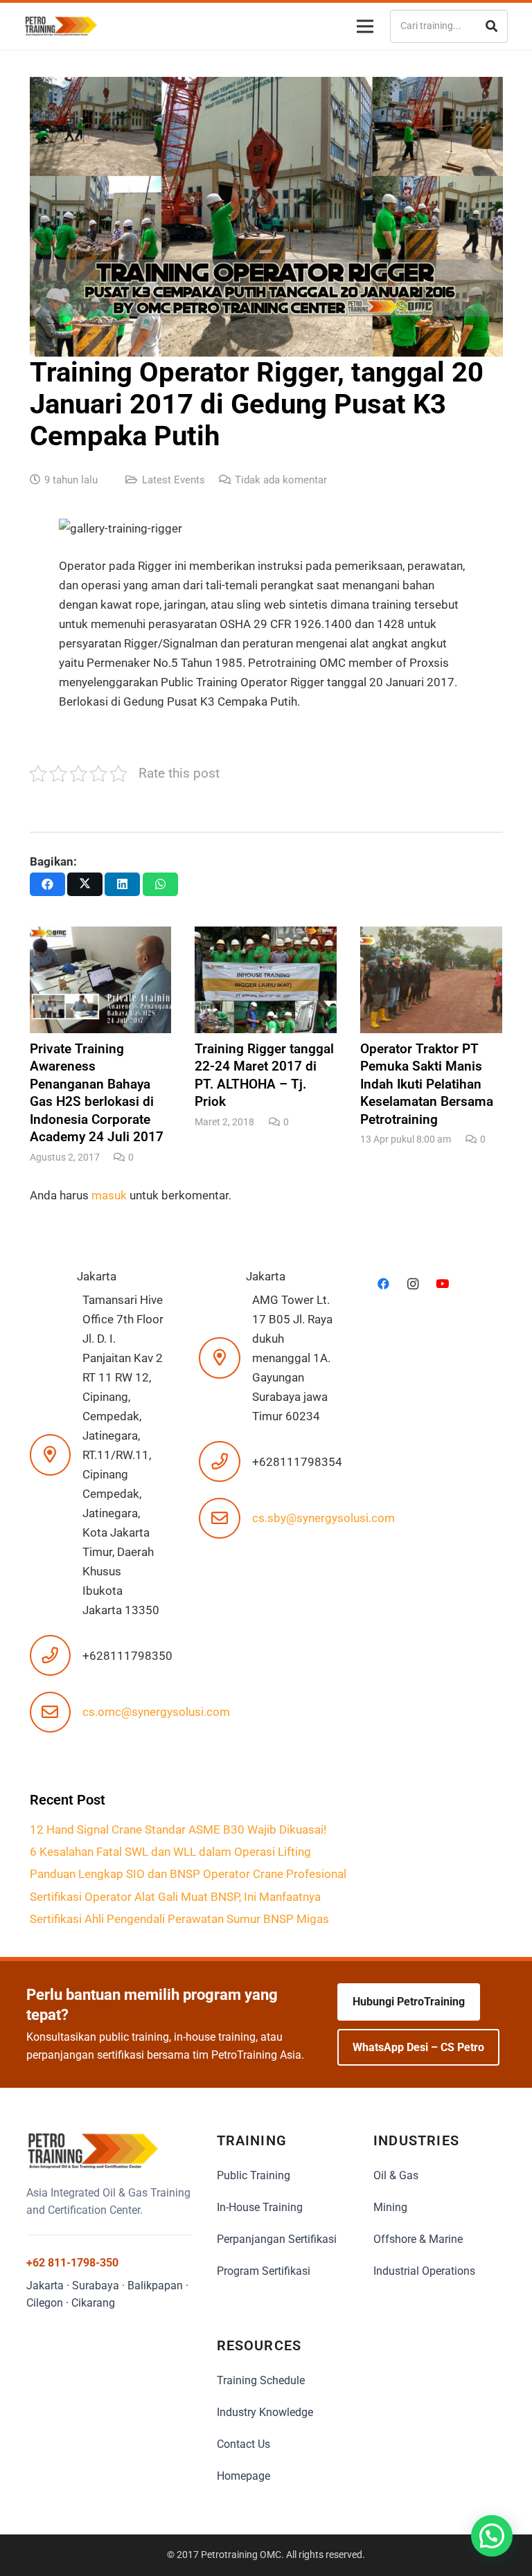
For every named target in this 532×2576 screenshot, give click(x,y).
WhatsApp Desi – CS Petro (418, 2047)
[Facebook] (383, 1284)
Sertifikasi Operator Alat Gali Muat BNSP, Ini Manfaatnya (175, 1897)
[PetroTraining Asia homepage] (109, 2151)
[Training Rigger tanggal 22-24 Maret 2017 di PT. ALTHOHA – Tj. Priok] (266, 1028)
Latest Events (174, 480)
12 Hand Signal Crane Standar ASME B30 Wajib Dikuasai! (181, 1830)
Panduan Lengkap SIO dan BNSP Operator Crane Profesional (189, 1874)
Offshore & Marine (418, 2239)
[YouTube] (442, 1284)
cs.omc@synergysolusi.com (156, 1712)
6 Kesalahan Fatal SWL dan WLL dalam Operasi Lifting (172, 1852)
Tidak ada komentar (281, 480)
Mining (390, 2207)
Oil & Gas (396, 2175)
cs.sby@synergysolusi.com (323, 1518)
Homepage (243, 2476)
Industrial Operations (424, 2271)
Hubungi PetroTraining (409, 2002)
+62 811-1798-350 (72, 2263)
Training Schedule (261, 2380)
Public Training (254, 2175)
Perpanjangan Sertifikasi (277, 2239)
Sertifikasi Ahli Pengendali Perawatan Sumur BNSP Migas (179, 1919)
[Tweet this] (85, 884)
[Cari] (491, 26)
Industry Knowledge (265, 2412)
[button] (492, 2536)
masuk (109, 1195)
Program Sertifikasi (264, 2271)
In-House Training (260, 2207)
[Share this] (47, 884)
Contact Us (243, 2444)
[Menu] (362, 26)
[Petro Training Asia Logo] (61, 26)
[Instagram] (413, 1284)
